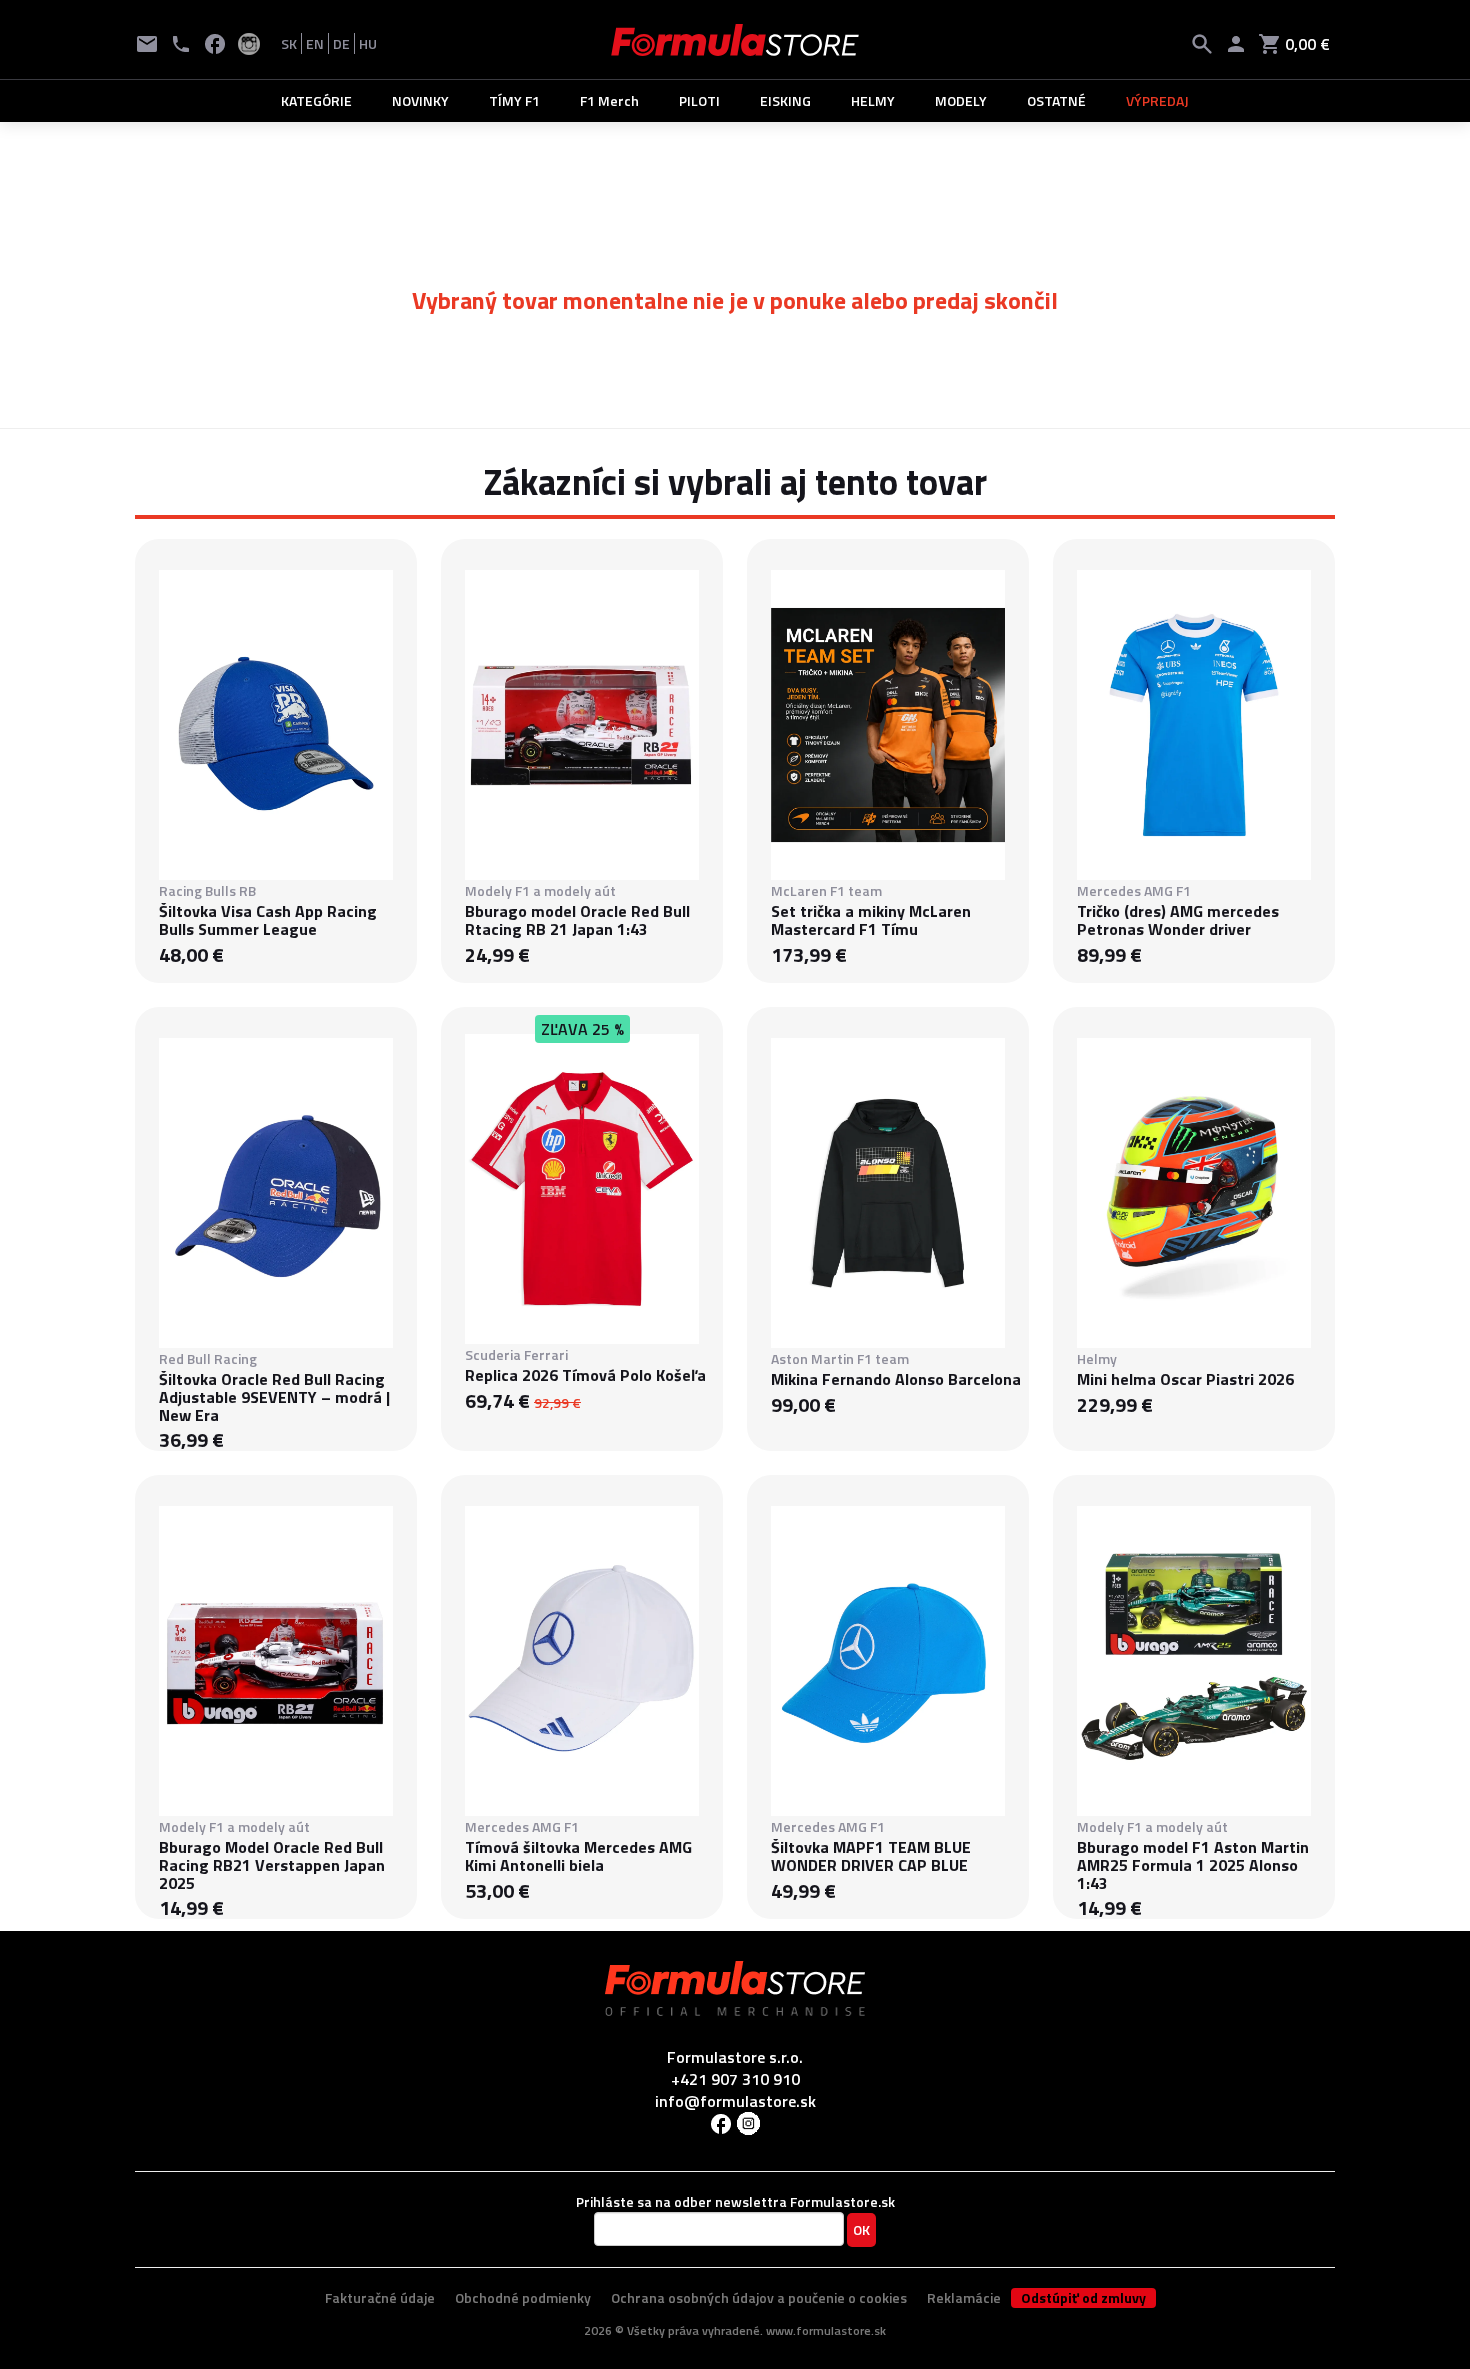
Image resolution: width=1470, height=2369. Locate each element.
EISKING (785, 100)
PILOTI (699, 100)
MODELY (961, 100)
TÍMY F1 (514, 100)
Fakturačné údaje (380, 2297)
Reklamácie (964, 2297)
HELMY (873, 100)
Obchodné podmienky (523, 2297)
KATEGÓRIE (316, 100)
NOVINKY (420, 100)
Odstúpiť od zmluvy (1083, 2298)
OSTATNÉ (1056, 100)
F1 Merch (609, 100)
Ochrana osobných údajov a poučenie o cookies (759, 2297)
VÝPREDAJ (1157, 100)
